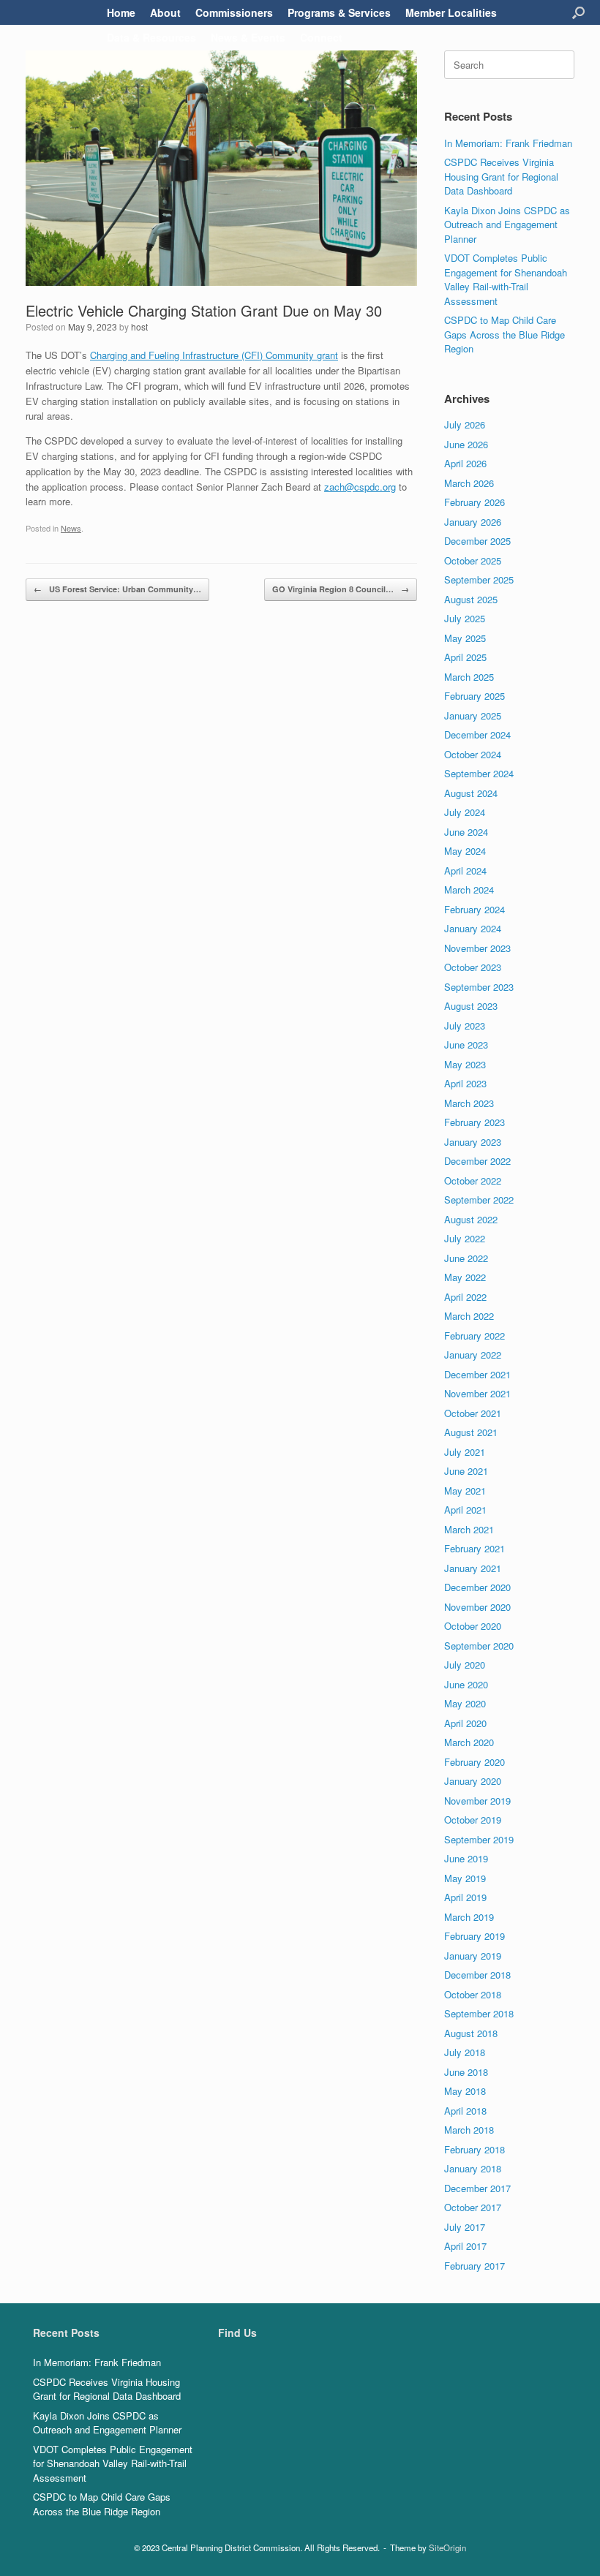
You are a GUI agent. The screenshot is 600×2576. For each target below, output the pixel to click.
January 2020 (473, 1781)
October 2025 (473, 560)
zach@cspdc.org (360, 487)
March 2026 (469, 483)
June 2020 (466, 1684)
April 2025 (465, 657)
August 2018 (471, 2033)
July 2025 (465, 618)
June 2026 (466, 444)
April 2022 (465, 1297)
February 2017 (475, 2266)
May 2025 (465, 638)
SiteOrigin (447, 2547)
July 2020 (465, 1665)
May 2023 (465, 1064)
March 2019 (469, 1917)
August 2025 (471, 599)
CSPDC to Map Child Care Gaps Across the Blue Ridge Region (505, 334)
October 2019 (473, 1820)
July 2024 (465, 812)
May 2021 (465, 1491)
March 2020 (469, 1742)
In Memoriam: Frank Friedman (508, 143)
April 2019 (465, 1897)
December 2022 (477, 1161)
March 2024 (469, 889)
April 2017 (465, 2246)
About (165, 12)
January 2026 (473, 522)
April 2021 (465, 1510)
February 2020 (475, 1762)
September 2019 (479, 1839)
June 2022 (466, 1258)
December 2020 (477, 1587)
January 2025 (473, 715)
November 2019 (477, 1801)
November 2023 (477, 948)
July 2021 (465, 1452)
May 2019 (465, 1878)
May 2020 (465, 1703)
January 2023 (473, 1142)
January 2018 (473, 2168)
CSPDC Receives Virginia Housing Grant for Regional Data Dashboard (501, 176)
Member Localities (451, 12)
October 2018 (473, 1994)
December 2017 (477, 2188)
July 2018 (465, 2052)
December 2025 (477, 541)
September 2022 (479, 1200)
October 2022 (473, 1181)
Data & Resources (151, 37)
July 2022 (465, 1238)
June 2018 (466, 2072)
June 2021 (466, 1471)
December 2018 (477, 1975)
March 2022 (469, 1316)
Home (121, 12)
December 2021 (477, 1374)
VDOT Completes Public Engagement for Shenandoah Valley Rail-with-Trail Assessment (506, 279)
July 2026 (465, 424)
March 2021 (469, 1529)
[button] (578, 12)
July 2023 (465, 1026)
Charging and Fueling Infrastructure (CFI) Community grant (214, 355)
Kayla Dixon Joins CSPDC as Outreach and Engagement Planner (507, 224)
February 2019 (475, 1936)
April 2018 (465, 2111)
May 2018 (465, 2091)
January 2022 (473, 1355)
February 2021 (475, 1548)
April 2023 (465, 1083)
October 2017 (473, 2207)
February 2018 (475, 2149)
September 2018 (479, 2013)
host (139, 326)
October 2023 (473, 967)
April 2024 (465, 870)
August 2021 (471, 1432)
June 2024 (466, 832)
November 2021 (477, 1393)
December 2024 (477, 734)
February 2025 (475, 696)
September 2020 (479, 1646)
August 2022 (471, 1219)
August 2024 (471, 793)
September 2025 (479, 579)
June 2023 (466, 1045)
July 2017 (465, 2227)
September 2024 (479, 773)
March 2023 (469, 1103)
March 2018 (469, 2130)
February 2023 (475, 1122)
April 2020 (465, 1723)
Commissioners (234, 12)
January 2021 (473, 1568)
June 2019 (466, 1858)
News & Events (248, 37)
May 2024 (465, 851)
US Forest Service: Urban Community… (117, 589)
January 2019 (473, 1956)
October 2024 (473, 754)
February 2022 (475, 1336)
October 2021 (473, 1413)
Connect (321, 37)
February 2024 (475, 909)
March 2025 (469, 677)
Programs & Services (339, 12)
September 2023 (479, 987)
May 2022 (465, 1277)
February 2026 (475, 502)
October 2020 (473, 1626)
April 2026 (465, 463)
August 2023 (471, 1006)
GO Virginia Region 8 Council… (341, 589)
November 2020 (477, 1607)
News (71, 528)
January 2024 (473, 928)
